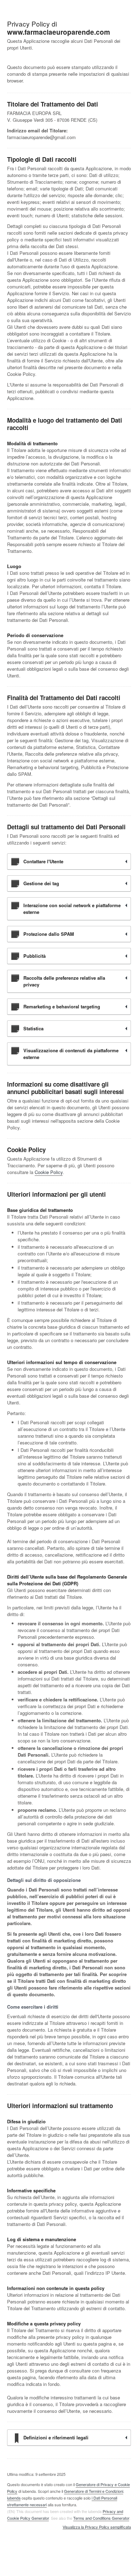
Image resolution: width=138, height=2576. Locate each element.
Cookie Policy (49, 1172)
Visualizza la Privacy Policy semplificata (97, 2527)
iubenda (14, 2498)
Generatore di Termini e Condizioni (94, 2491)
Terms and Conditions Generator (101, 2518)
